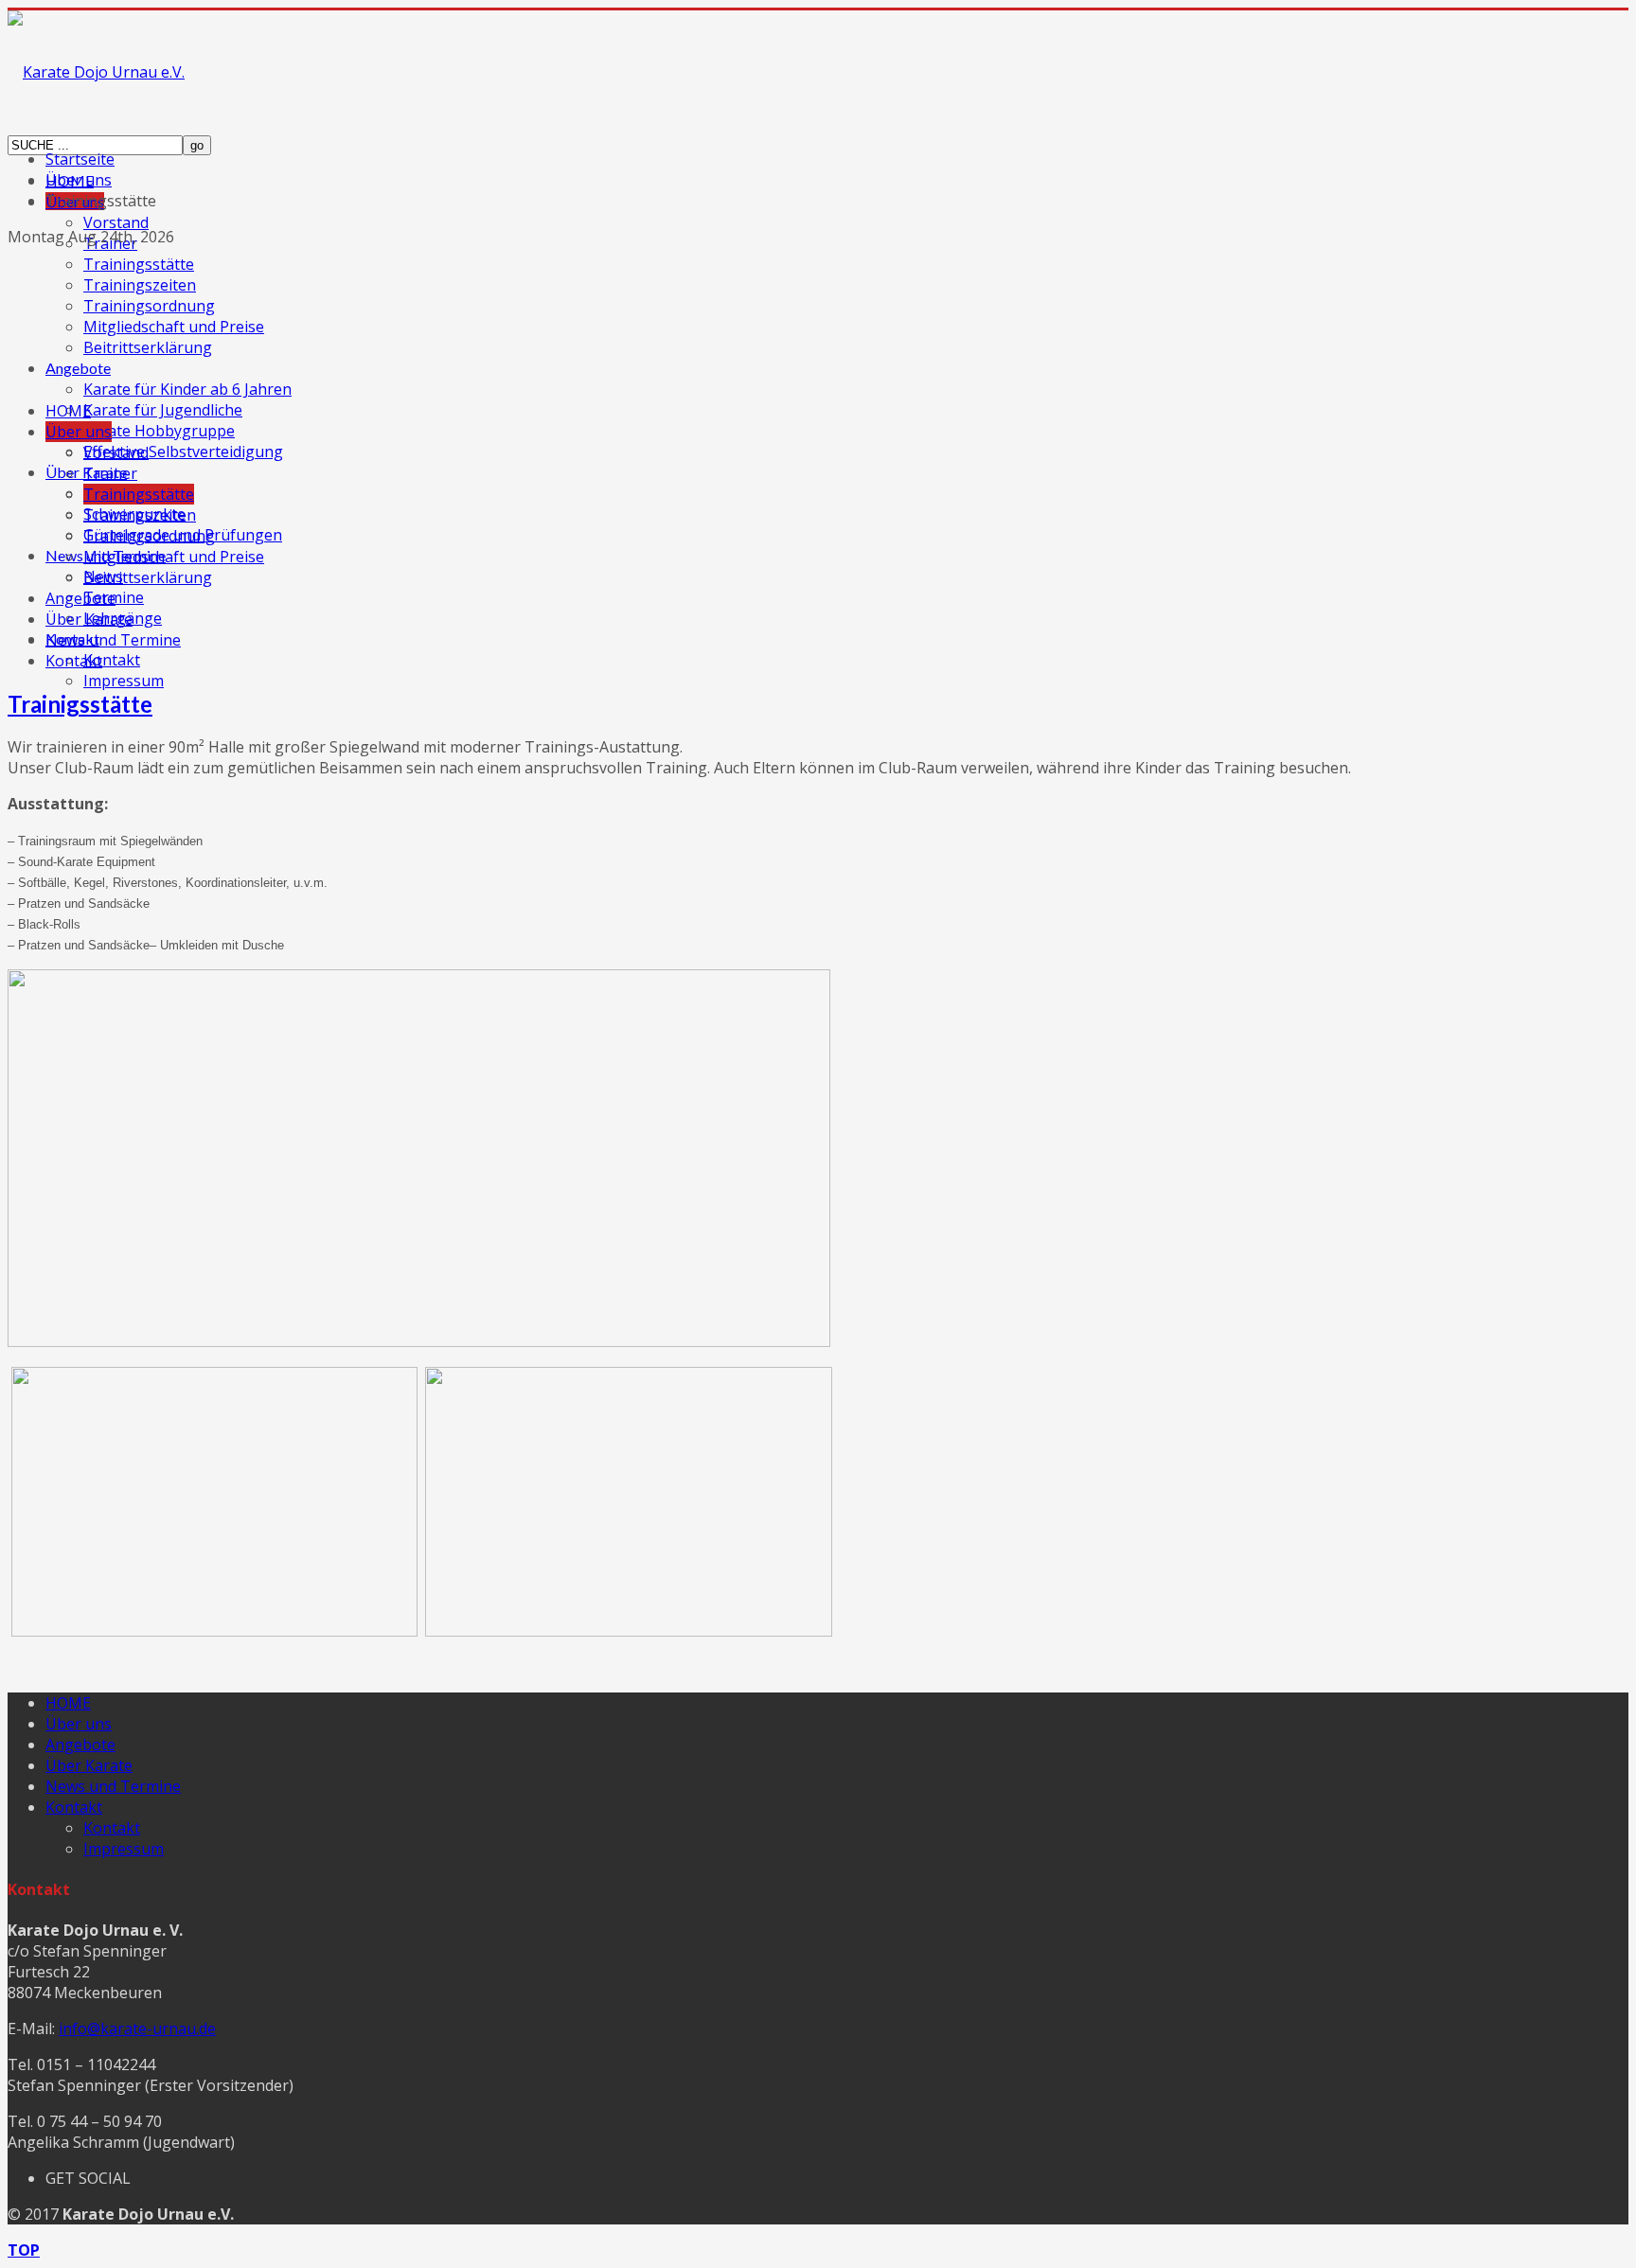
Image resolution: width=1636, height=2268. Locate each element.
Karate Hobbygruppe (159, 431)
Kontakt (112, 660)
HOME (68, 411)
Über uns (79, 180)
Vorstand (116, 222)
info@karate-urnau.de (137, 2029)
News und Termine (113, 640)
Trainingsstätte (139, 264)
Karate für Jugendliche (163, 410)
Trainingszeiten (140, 285)
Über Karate (89, 619)
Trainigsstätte (80, 704)
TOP (24, 2250)
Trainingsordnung (149, 306)
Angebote (78, 368)
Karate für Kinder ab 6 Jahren (187, 389)
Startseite (80, 159)
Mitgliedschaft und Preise (174, 327)
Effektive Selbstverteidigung (183, 452)
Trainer (110, 473)
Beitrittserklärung (148, 347)
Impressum (124, 681)
